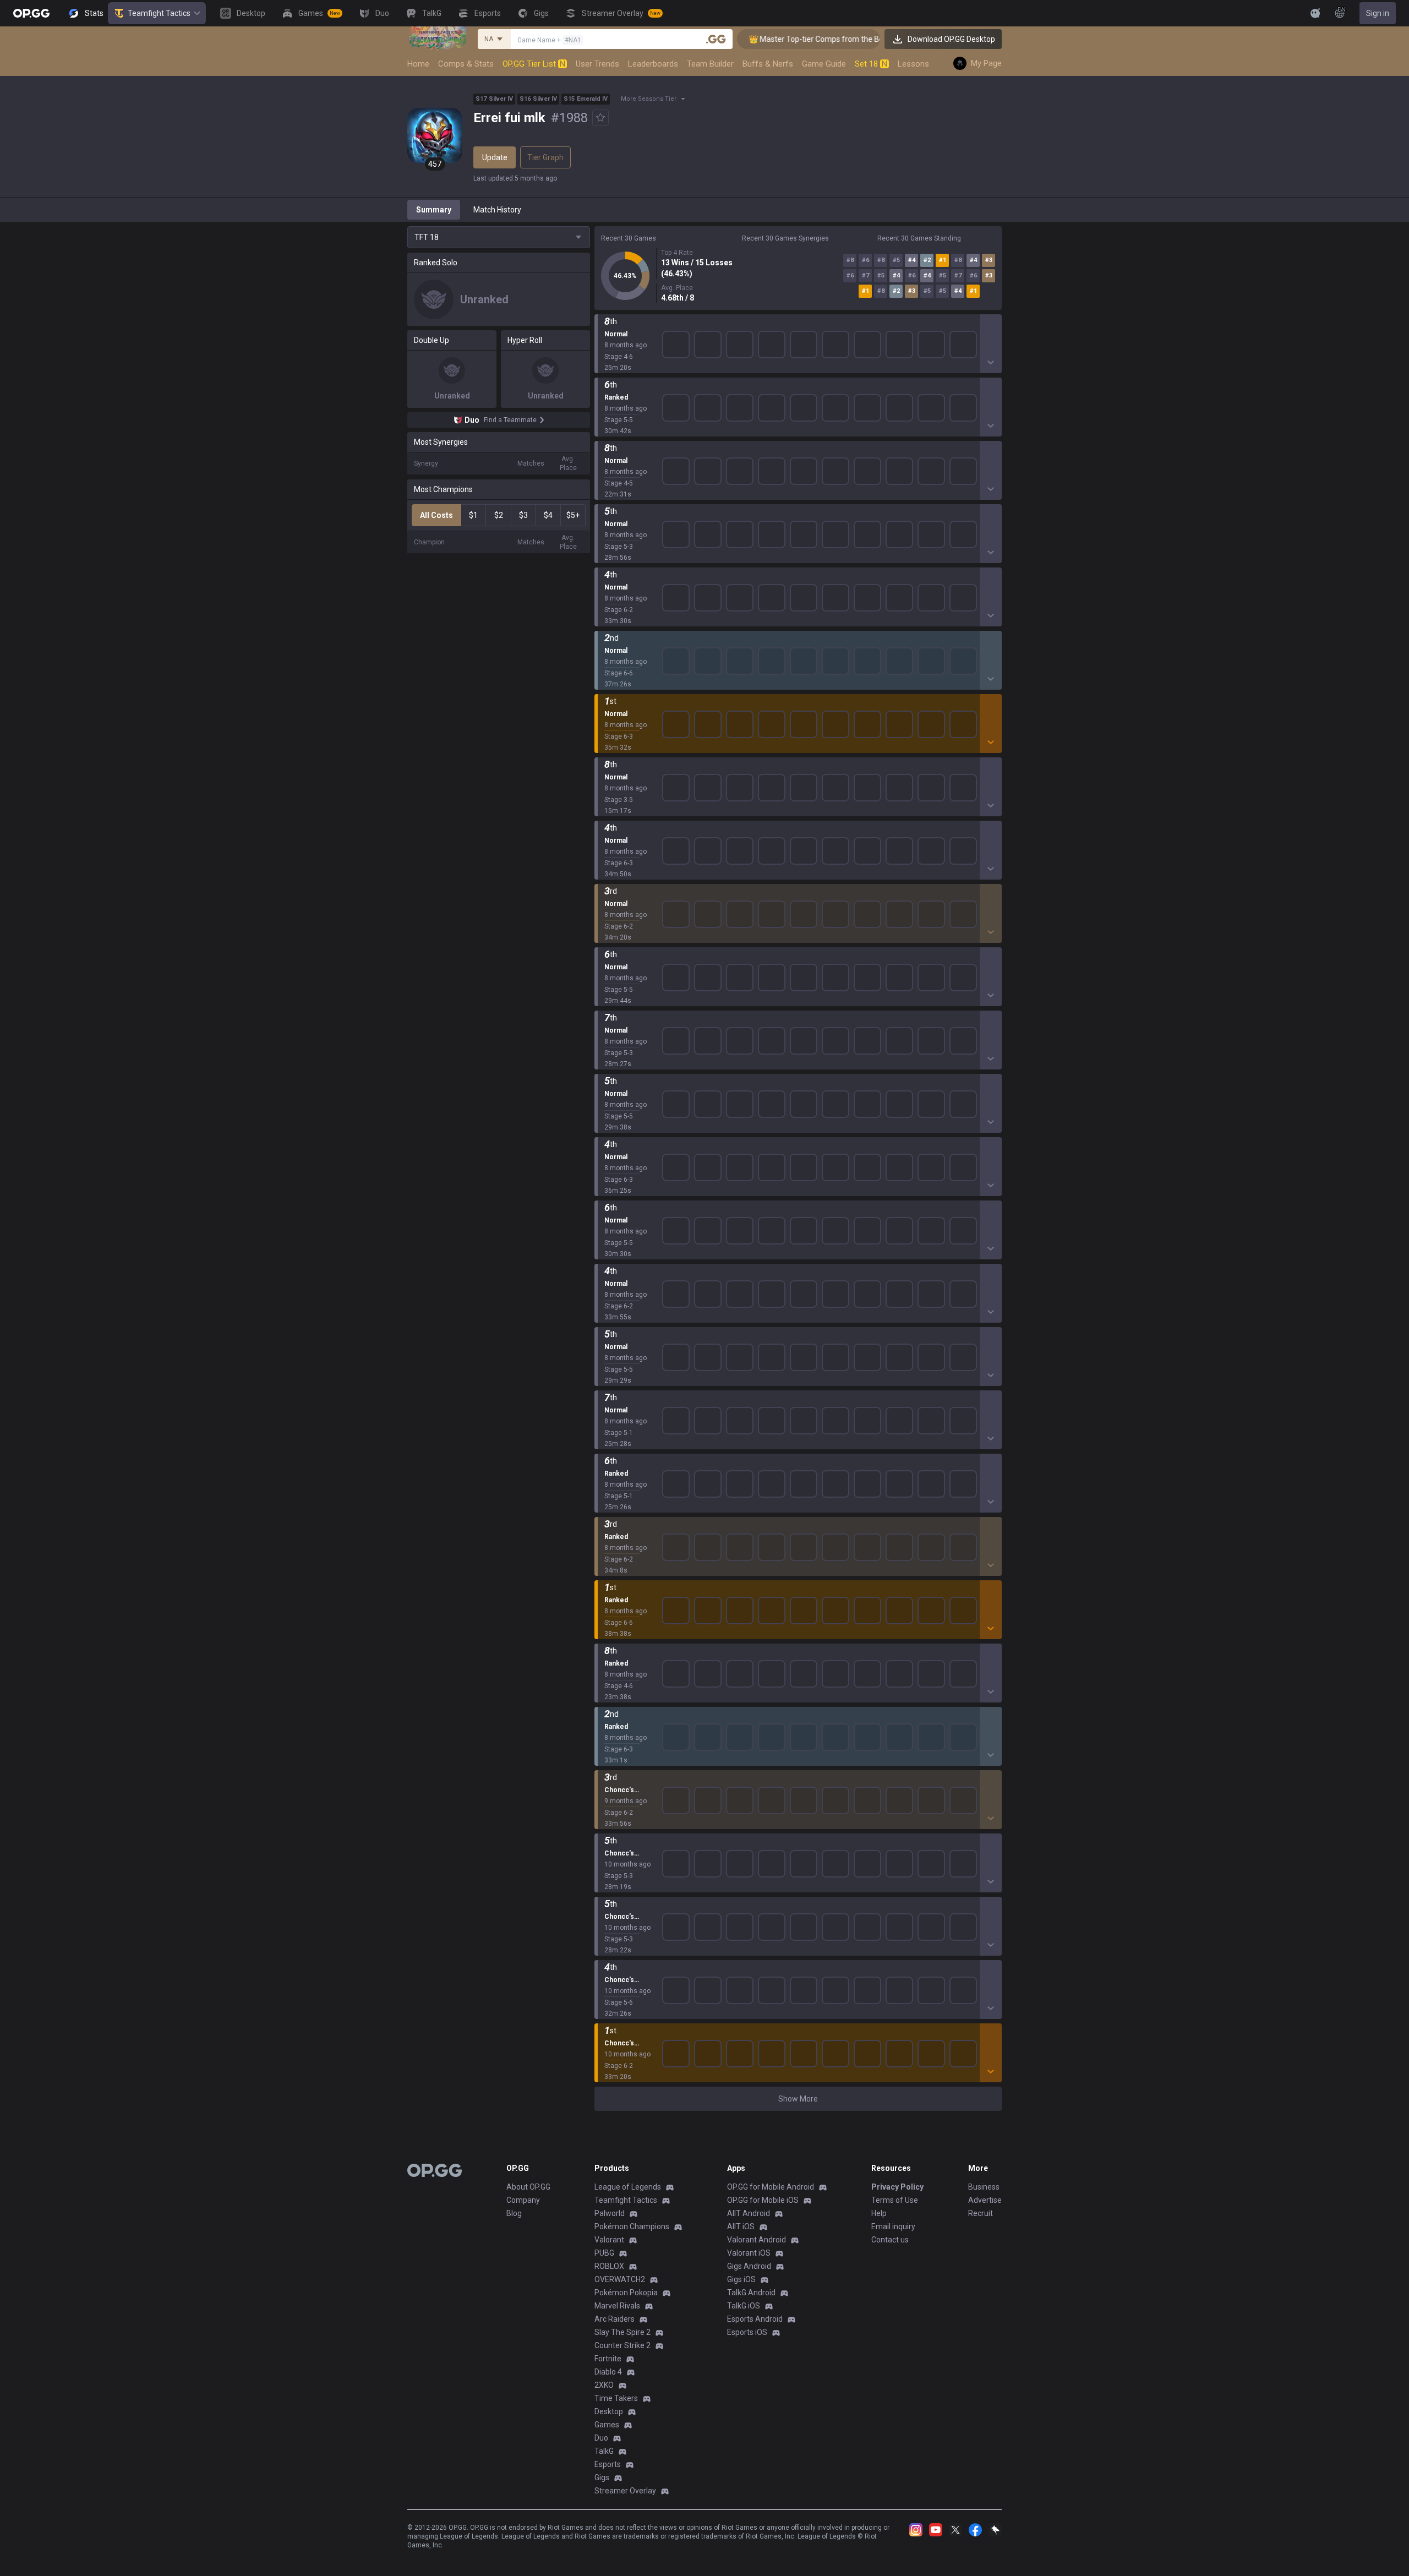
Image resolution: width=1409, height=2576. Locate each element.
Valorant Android (757, 2240)
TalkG (604, 2451)
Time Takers (616, 2398)
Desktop (609, 2411)
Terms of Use (895, 2200)
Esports (608, 2464)
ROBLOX (609, 2266)
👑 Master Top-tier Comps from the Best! (779, 39)
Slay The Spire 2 (622, 2332)
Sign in (1378, 13)
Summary (434, 210)
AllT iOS (741, 2226)
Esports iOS (747, 2332)
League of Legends (628, 2187)
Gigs (602, 2477)
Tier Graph (545, 157)
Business (984, 2187)
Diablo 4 (608, 2372)
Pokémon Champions (632, 2226)
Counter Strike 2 (622, 2345)
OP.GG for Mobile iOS (763, 2200)
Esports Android (755, 2319)
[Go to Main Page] (31, 13)
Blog (514, 2213)
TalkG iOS (744, 2306)
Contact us (890, 2240)
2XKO (604, 2385)
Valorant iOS (749, 2253)
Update (495, 157)
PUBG (604, 2253)
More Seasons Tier (649, 99)
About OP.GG (528, 2187)
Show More (798, 2099)
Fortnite (608, 2359)
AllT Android (749, 2213)
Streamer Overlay (625, 2491)
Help (879, 2213)
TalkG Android (751, 2293)
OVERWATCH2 (620, 2279)
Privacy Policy (897, 2187)
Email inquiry (893, 2226)
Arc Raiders (615, 2319)
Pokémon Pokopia (626, 2293)
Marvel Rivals (617, 2306)
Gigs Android (749, 2266)
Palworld (610, 2213)
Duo (601, 2438)
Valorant (609, 2240)
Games (607, 2425)
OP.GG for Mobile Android (771, 2187)
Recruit (981, 2213)
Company (523, 2200)
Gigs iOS (741, 2279)
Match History (497, 210)
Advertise (985, 2200)
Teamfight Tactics (159, 13)
